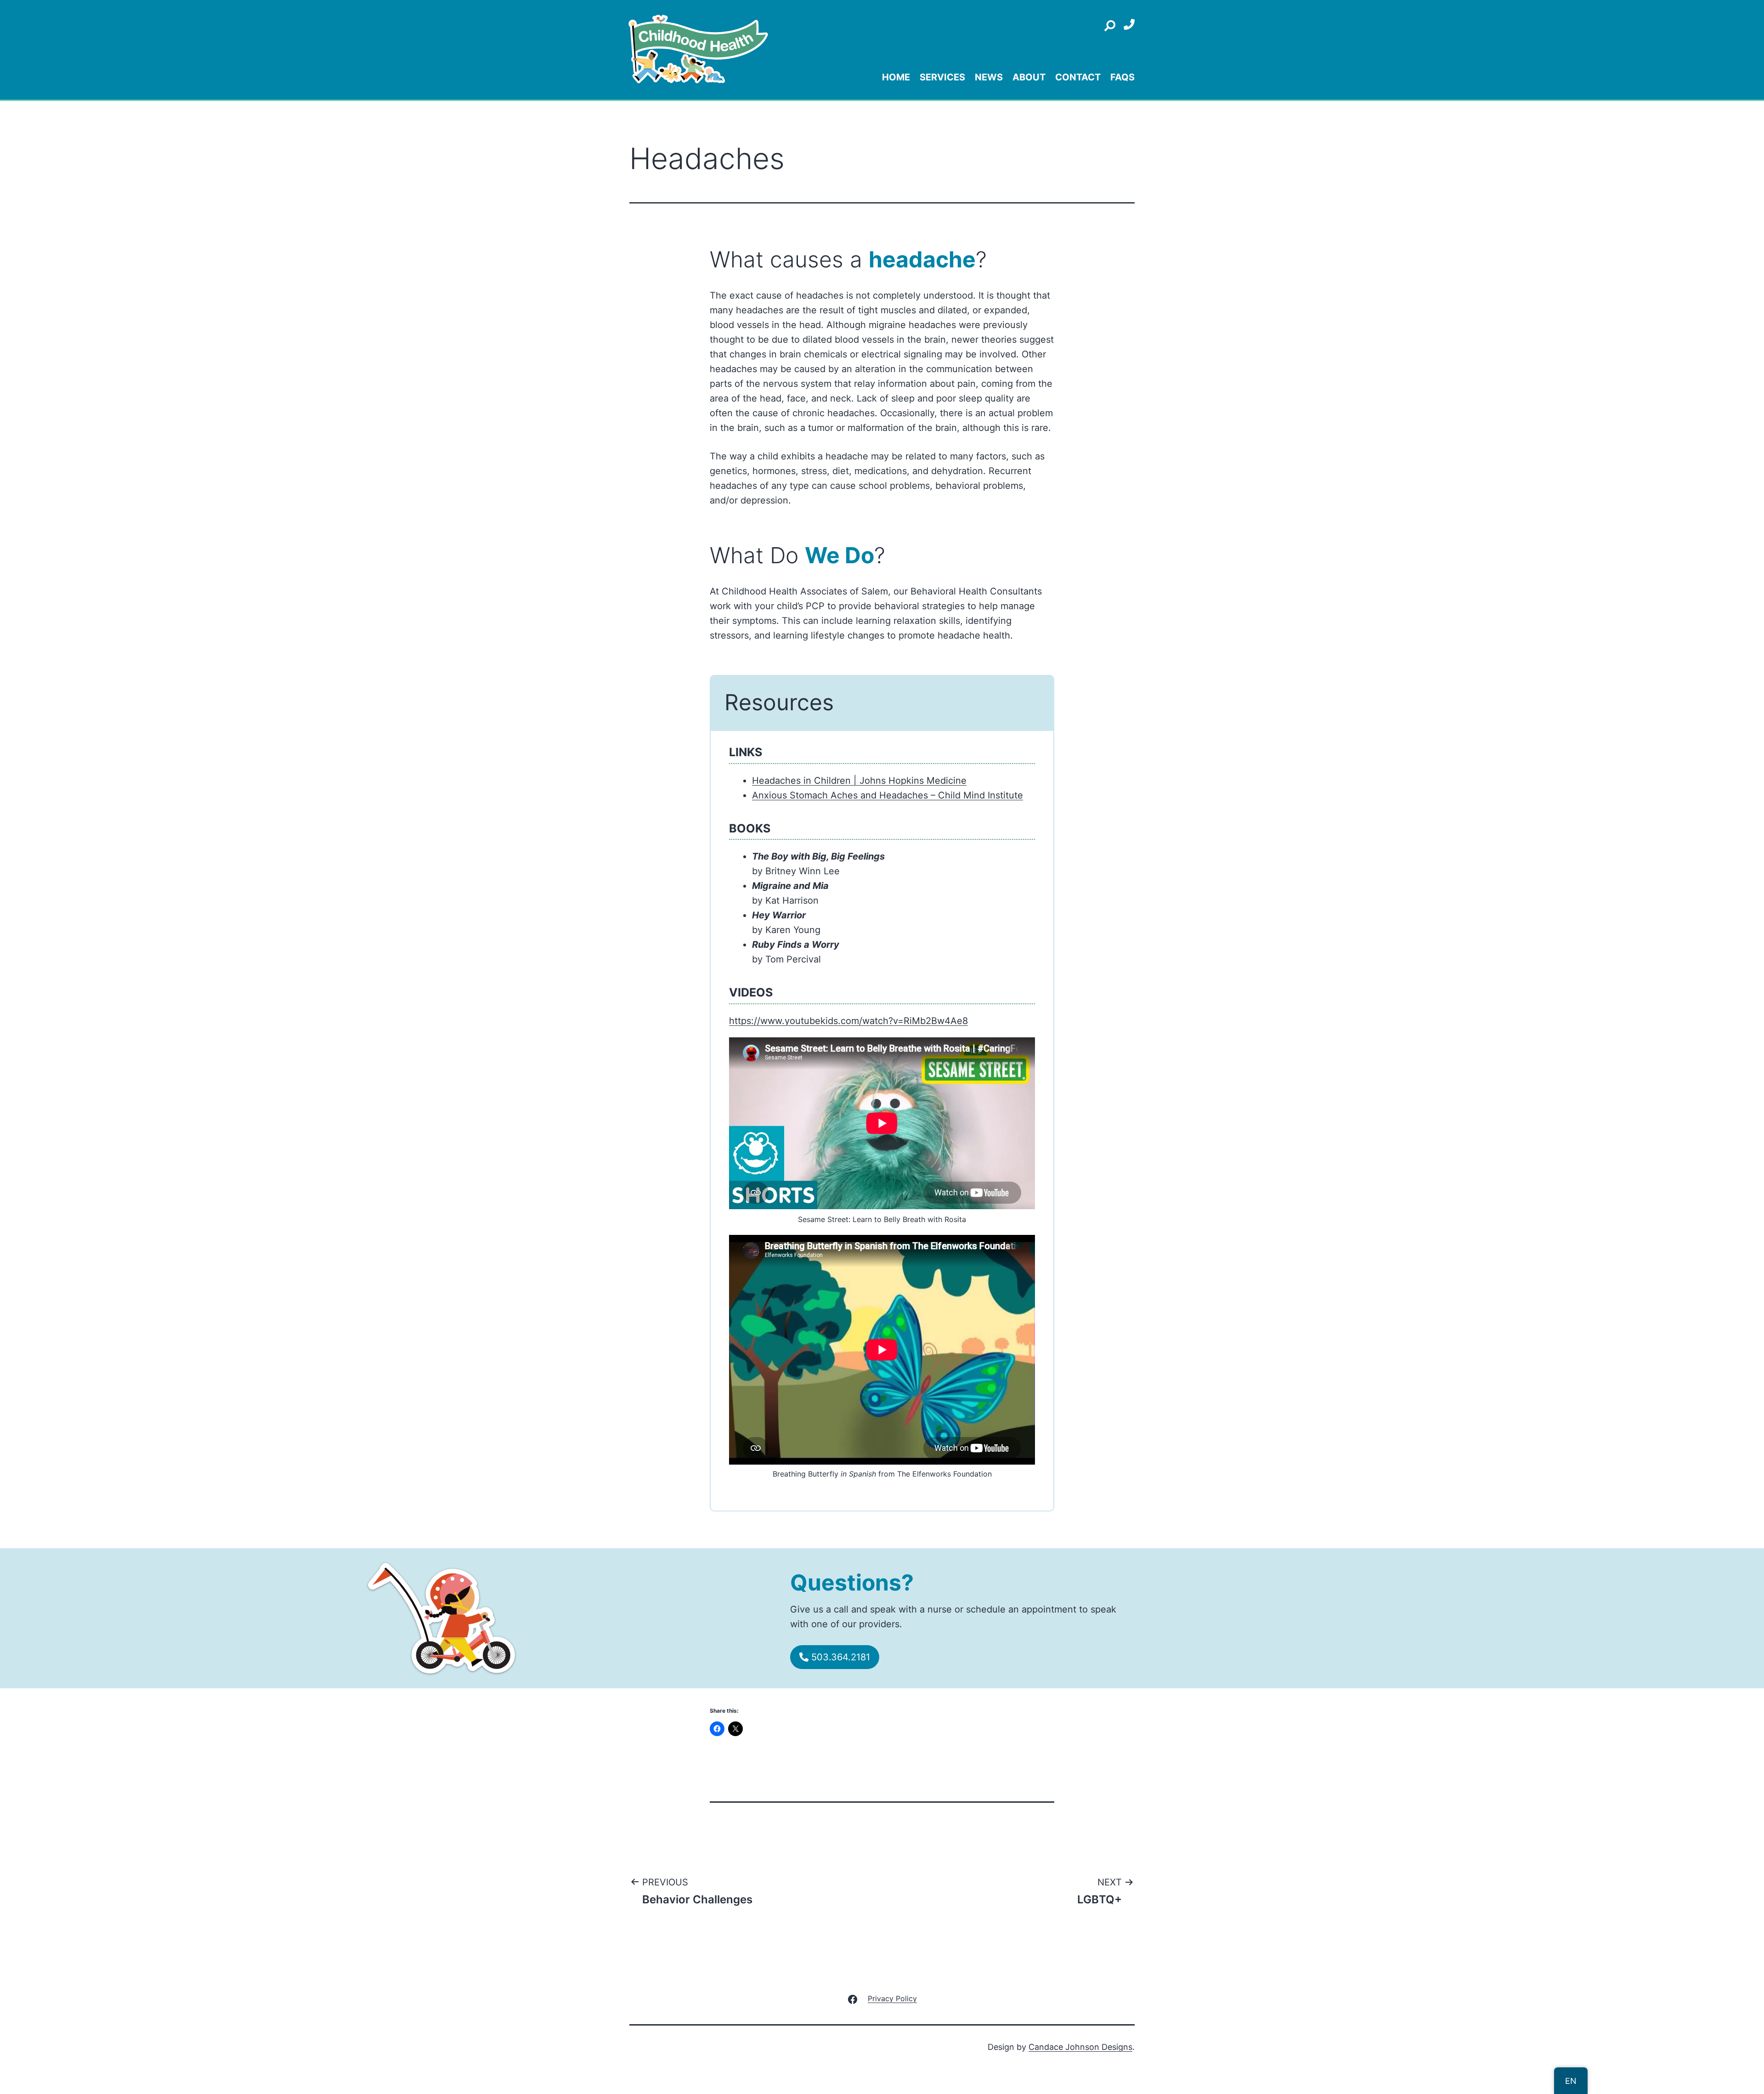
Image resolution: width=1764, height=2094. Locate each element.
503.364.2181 (839, 1657)
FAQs (1122, 77)
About (1029, 77)
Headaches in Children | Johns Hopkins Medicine (859, 781)
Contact (1078, 77)
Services (942, 77)
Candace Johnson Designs (1080, 2047)
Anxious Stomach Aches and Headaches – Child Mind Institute (888, 795)
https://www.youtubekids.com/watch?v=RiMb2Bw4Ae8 (848, 1021)
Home (896, 77)
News (989, 77)
